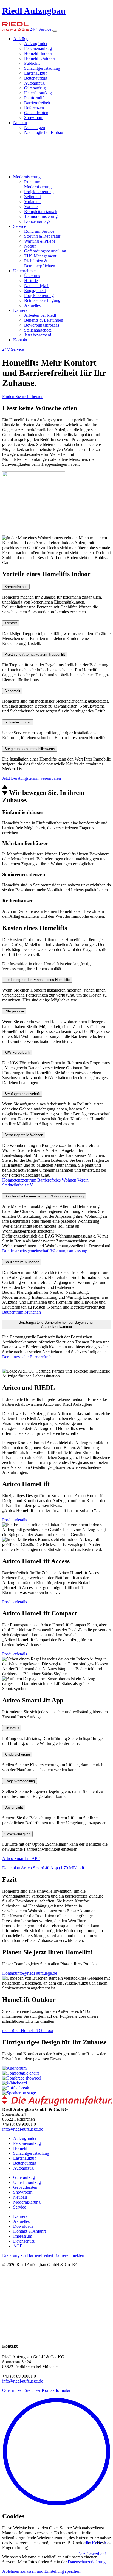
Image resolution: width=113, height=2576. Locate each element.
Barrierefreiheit (37, 103)
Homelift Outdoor (40, 58)
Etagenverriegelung (20, 1781)
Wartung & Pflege (40, 241)
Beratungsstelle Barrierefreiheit (29, 1357)
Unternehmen (25, 271)
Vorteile (31, 207)
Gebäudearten (36, 113)
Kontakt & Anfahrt (29, 2231)
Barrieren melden (69, 2255)
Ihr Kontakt (96, 2543)
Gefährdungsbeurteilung (45, 251)
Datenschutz (24, 2241)
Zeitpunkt (33, 197)
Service (20, 226)
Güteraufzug (35, 88)
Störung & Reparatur (42, 236)
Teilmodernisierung (41, 216)
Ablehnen (11, 2571)
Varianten (32, 202)
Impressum (23, 2236)
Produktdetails (15, 1520)
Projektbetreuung (39, 192)
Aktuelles (32, 305)
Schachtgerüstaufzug (42, 68)
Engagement (35, 291)
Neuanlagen (35, 127)
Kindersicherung (17, 1754)
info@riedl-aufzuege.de (37, 1973)
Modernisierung (27, 177)
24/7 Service (40, 29)
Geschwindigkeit (17, 1834)
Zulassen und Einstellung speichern (51, 2571)
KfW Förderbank (17, 1052)
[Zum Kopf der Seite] (56, 2505)
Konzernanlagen (38, 221)
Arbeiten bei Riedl (40, 315)
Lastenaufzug (36, 73)
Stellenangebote (38, 330)
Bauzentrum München (22, 1262)
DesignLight (14, 1807)
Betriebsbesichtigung (42, 300)
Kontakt (20, 340)
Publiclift (32, 63)
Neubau (20, 123)
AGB (18, 2246)
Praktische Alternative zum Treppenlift (35, 654)
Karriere (20, 310)
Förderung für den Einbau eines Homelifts (37, 980)
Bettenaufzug (36, 78)
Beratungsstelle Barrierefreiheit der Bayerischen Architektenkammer (56, 1325)
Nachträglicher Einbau (44, 132)
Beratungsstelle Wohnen (24, 1135)
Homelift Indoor (38, 53)
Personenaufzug (38, 48)
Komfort (11, 623)
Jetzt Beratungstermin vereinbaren (32, 778)
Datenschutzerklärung (87, 2562)
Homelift (21, 2148)
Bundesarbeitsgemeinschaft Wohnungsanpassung (44, 1196)
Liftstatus (12, 1728)
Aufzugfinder (36, 44)
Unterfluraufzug (38, 93)
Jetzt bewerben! (38, 335)
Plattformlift (34, 98)
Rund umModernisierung (38, 184)
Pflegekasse (14, 1011)
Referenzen (34, 108)
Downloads (23, 2226)
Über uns (32, 276)
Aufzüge (21, 39)
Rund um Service (39, 231)
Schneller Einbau (18, 722)
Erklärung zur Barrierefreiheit (28, 2255)
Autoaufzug (34, 83)
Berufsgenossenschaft (22, 1094)
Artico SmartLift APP (21, 1858)
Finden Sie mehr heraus (23, 396)
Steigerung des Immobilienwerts (30, 749)
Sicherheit (12, 691)
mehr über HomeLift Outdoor (28, 2031)
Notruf (30, 246)
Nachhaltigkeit (37, 286)
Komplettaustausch (41, 211)
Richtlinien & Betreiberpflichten (40, 263)
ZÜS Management (40, 256)
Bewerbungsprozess (42, 325)
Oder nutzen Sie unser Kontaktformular (36, 2390)
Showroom (34, 118)
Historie (31, 281)
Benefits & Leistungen (44, 320)
